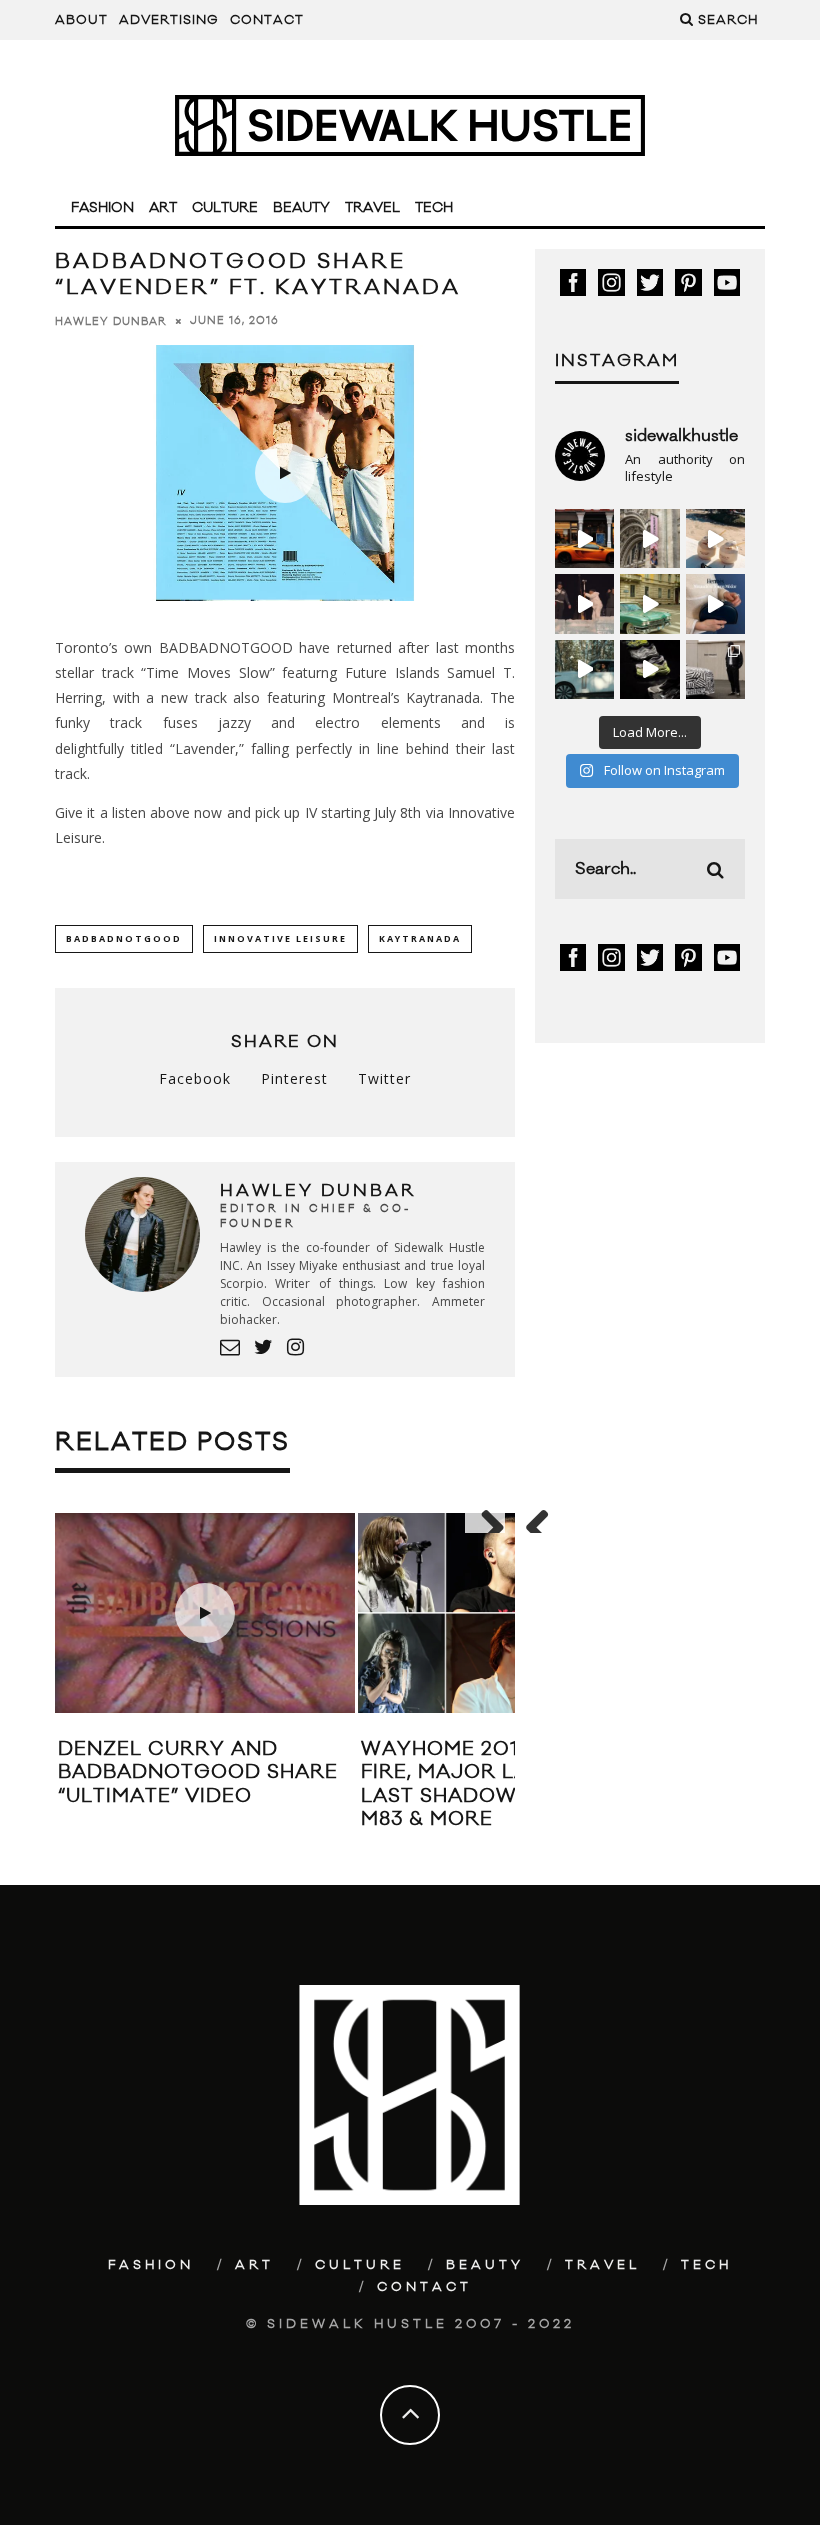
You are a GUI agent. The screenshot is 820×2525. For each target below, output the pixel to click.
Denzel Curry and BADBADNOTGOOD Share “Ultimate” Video (198, 1772)
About (81, 20)
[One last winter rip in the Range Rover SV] (584, 669)
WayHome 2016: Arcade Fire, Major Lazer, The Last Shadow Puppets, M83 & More (497, 1784)
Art (163, 208)
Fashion (102, 208)
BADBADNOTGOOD (124, 938)
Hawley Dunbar (111, 321)
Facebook (195, 1078)
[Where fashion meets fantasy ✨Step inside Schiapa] (649, 538)
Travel (372, 208)
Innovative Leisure (280, 938)
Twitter (384, 1078)
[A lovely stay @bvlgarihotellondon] (584, 538)
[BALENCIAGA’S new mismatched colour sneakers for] (649, 669)
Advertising (169, 20)
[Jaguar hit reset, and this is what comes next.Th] (715, 669)
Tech (434, 208)
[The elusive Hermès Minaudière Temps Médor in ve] (715, 603)
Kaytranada (420, 938)
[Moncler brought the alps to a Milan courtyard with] (649, 603)
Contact (267, 20)
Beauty (301, 208)
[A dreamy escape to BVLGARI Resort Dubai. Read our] (715, 538)
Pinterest (294, 1078)
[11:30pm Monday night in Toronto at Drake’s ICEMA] (584, 603)
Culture (225, 208)
